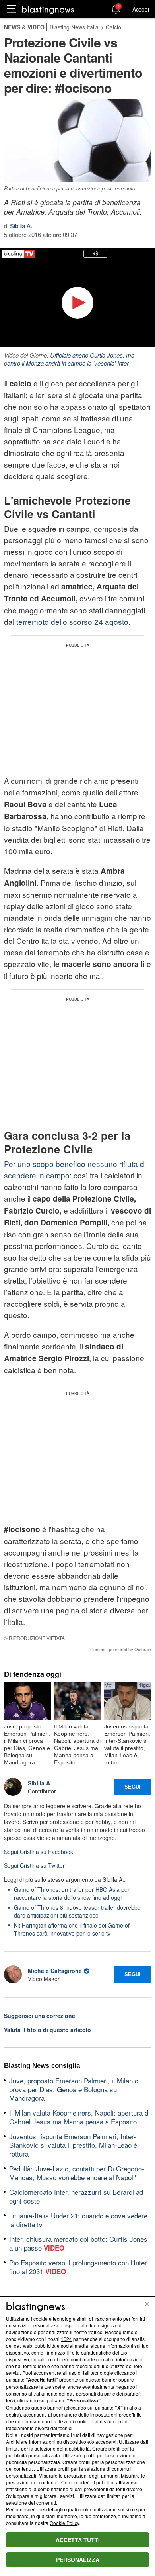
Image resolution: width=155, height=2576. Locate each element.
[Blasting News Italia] (48, 9)
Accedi (141, 9)
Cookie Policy (64, 2523)
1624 (66, 2339)
